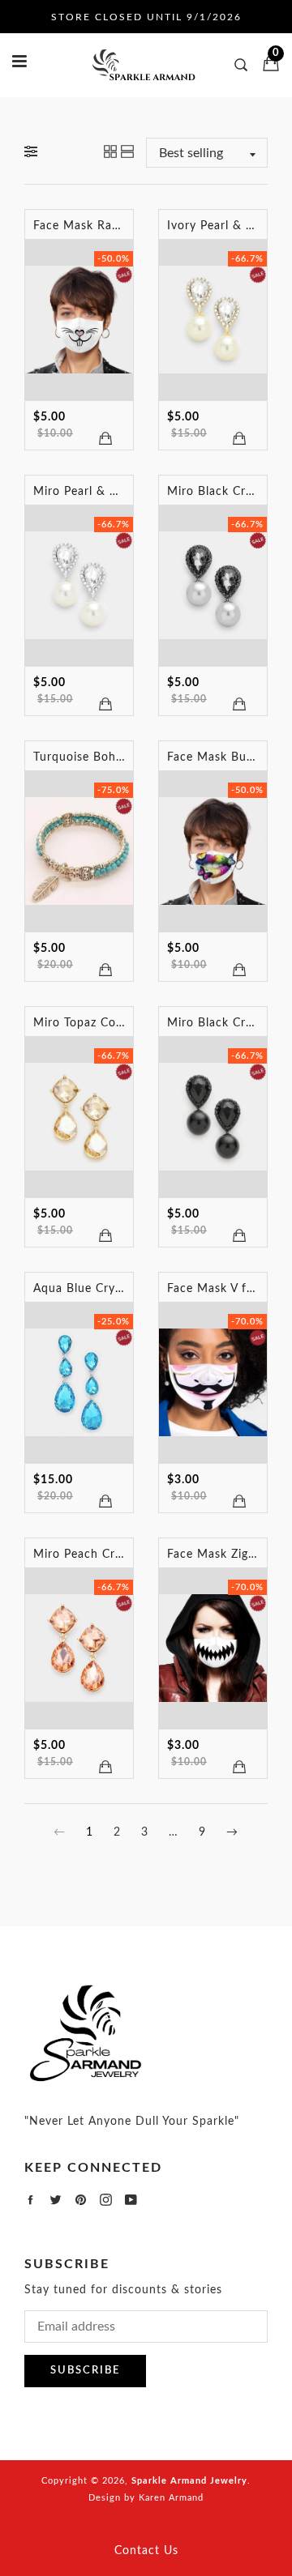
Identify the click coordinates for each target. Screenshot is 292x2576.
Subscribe (85, 2371)
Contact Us (146, 2551)
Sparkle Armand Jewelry (189, 2481)
